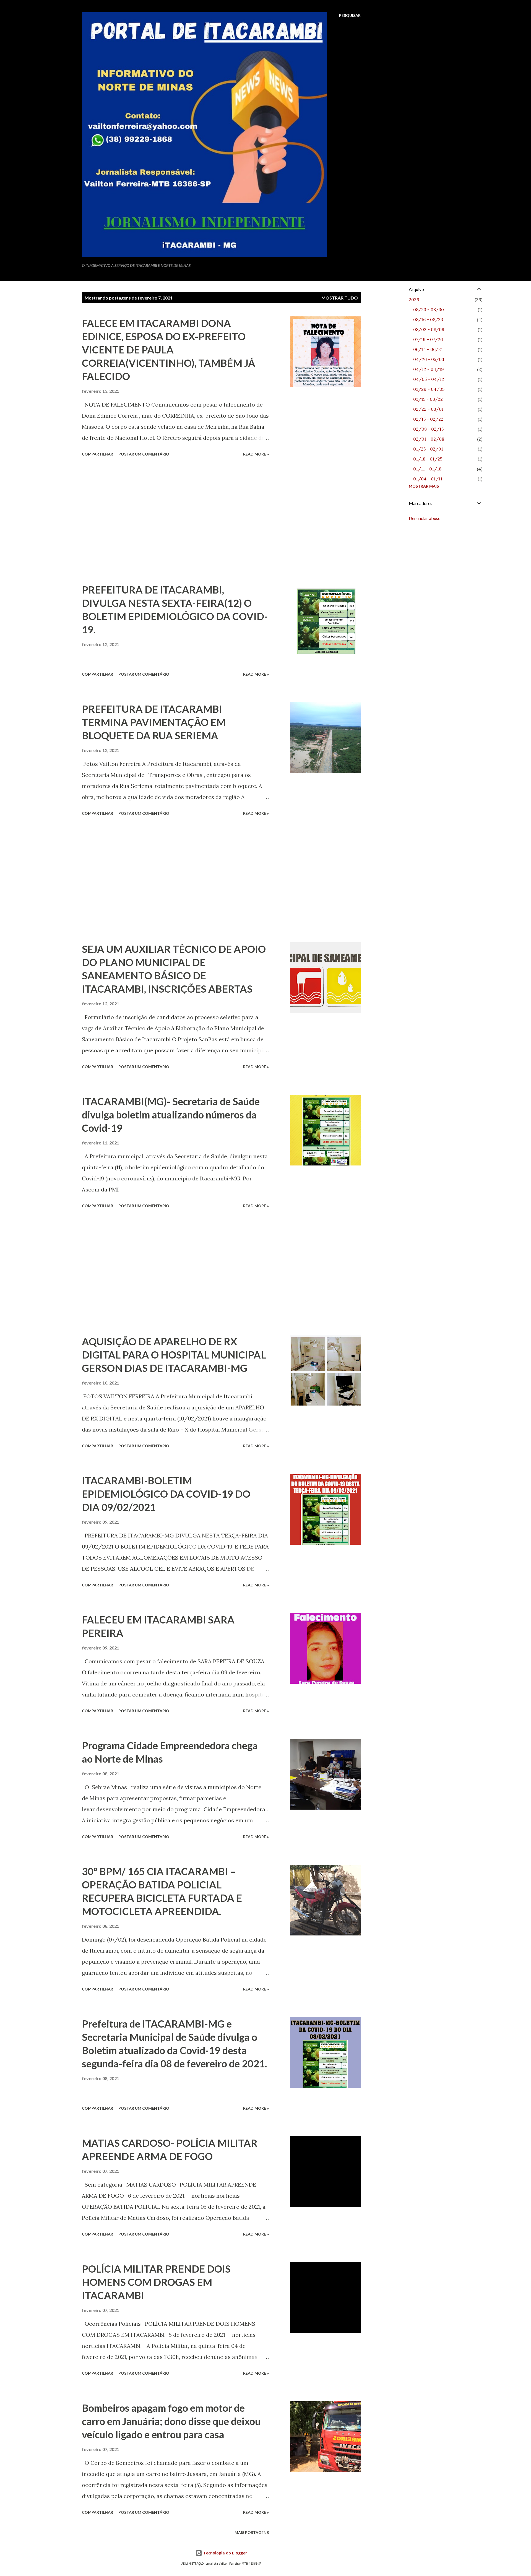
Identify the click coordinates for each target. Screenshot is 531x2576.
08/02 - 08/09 (429, 329)
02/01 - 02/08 (429, 439)
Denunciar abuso (425, 518)
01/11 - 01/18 (427, 469)
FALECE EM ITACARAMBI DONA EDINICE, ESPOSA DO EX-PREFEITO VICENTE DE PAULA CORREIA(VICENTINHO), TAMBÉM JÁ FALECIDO (169, 350)
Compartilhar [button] (97, 454)
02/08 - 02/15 (428, 429)
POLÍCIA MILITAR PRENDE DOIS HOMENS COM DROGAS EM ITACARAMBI (156, 2282)
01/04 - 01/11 (428, 479)
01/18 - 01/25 (428, 459)
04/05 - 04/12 (429, 379)
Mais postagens (252, 2532)
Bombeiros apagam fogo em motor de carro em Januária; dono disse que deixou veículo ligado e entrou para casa (171, 2421)
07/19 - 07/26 (428, 339)
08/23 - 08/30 (429, 309)
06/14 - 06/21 (428, 349)
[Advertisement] (175, 521)
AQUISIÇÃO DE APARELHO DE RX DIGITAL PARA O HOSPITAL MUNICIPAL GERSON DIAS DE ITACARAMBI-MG (174, 1355)
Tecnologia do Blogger (225, 2553)
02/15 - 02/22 (428, 419)
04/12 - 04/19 (429, 369)
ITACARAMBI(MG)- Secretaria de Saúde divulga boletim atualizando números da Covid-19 (171, 1115)
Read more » (256, 454)
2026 (414, 300)
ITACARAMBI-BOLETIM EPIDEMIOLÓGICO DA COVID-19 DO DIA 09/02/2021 (166, 1494)
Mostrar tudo (340, 298)
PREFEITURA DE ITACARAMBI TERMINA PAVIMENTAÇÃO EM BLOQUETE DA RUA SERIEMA (154, 722)
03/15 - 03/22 (428, 399)
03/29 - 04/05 (429, 389)
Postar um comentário (144, 454)
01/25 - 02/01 (428, 449)
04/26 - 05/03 (429, 359)
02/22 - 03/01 (428, 409)
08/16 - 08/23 (428, 319)
